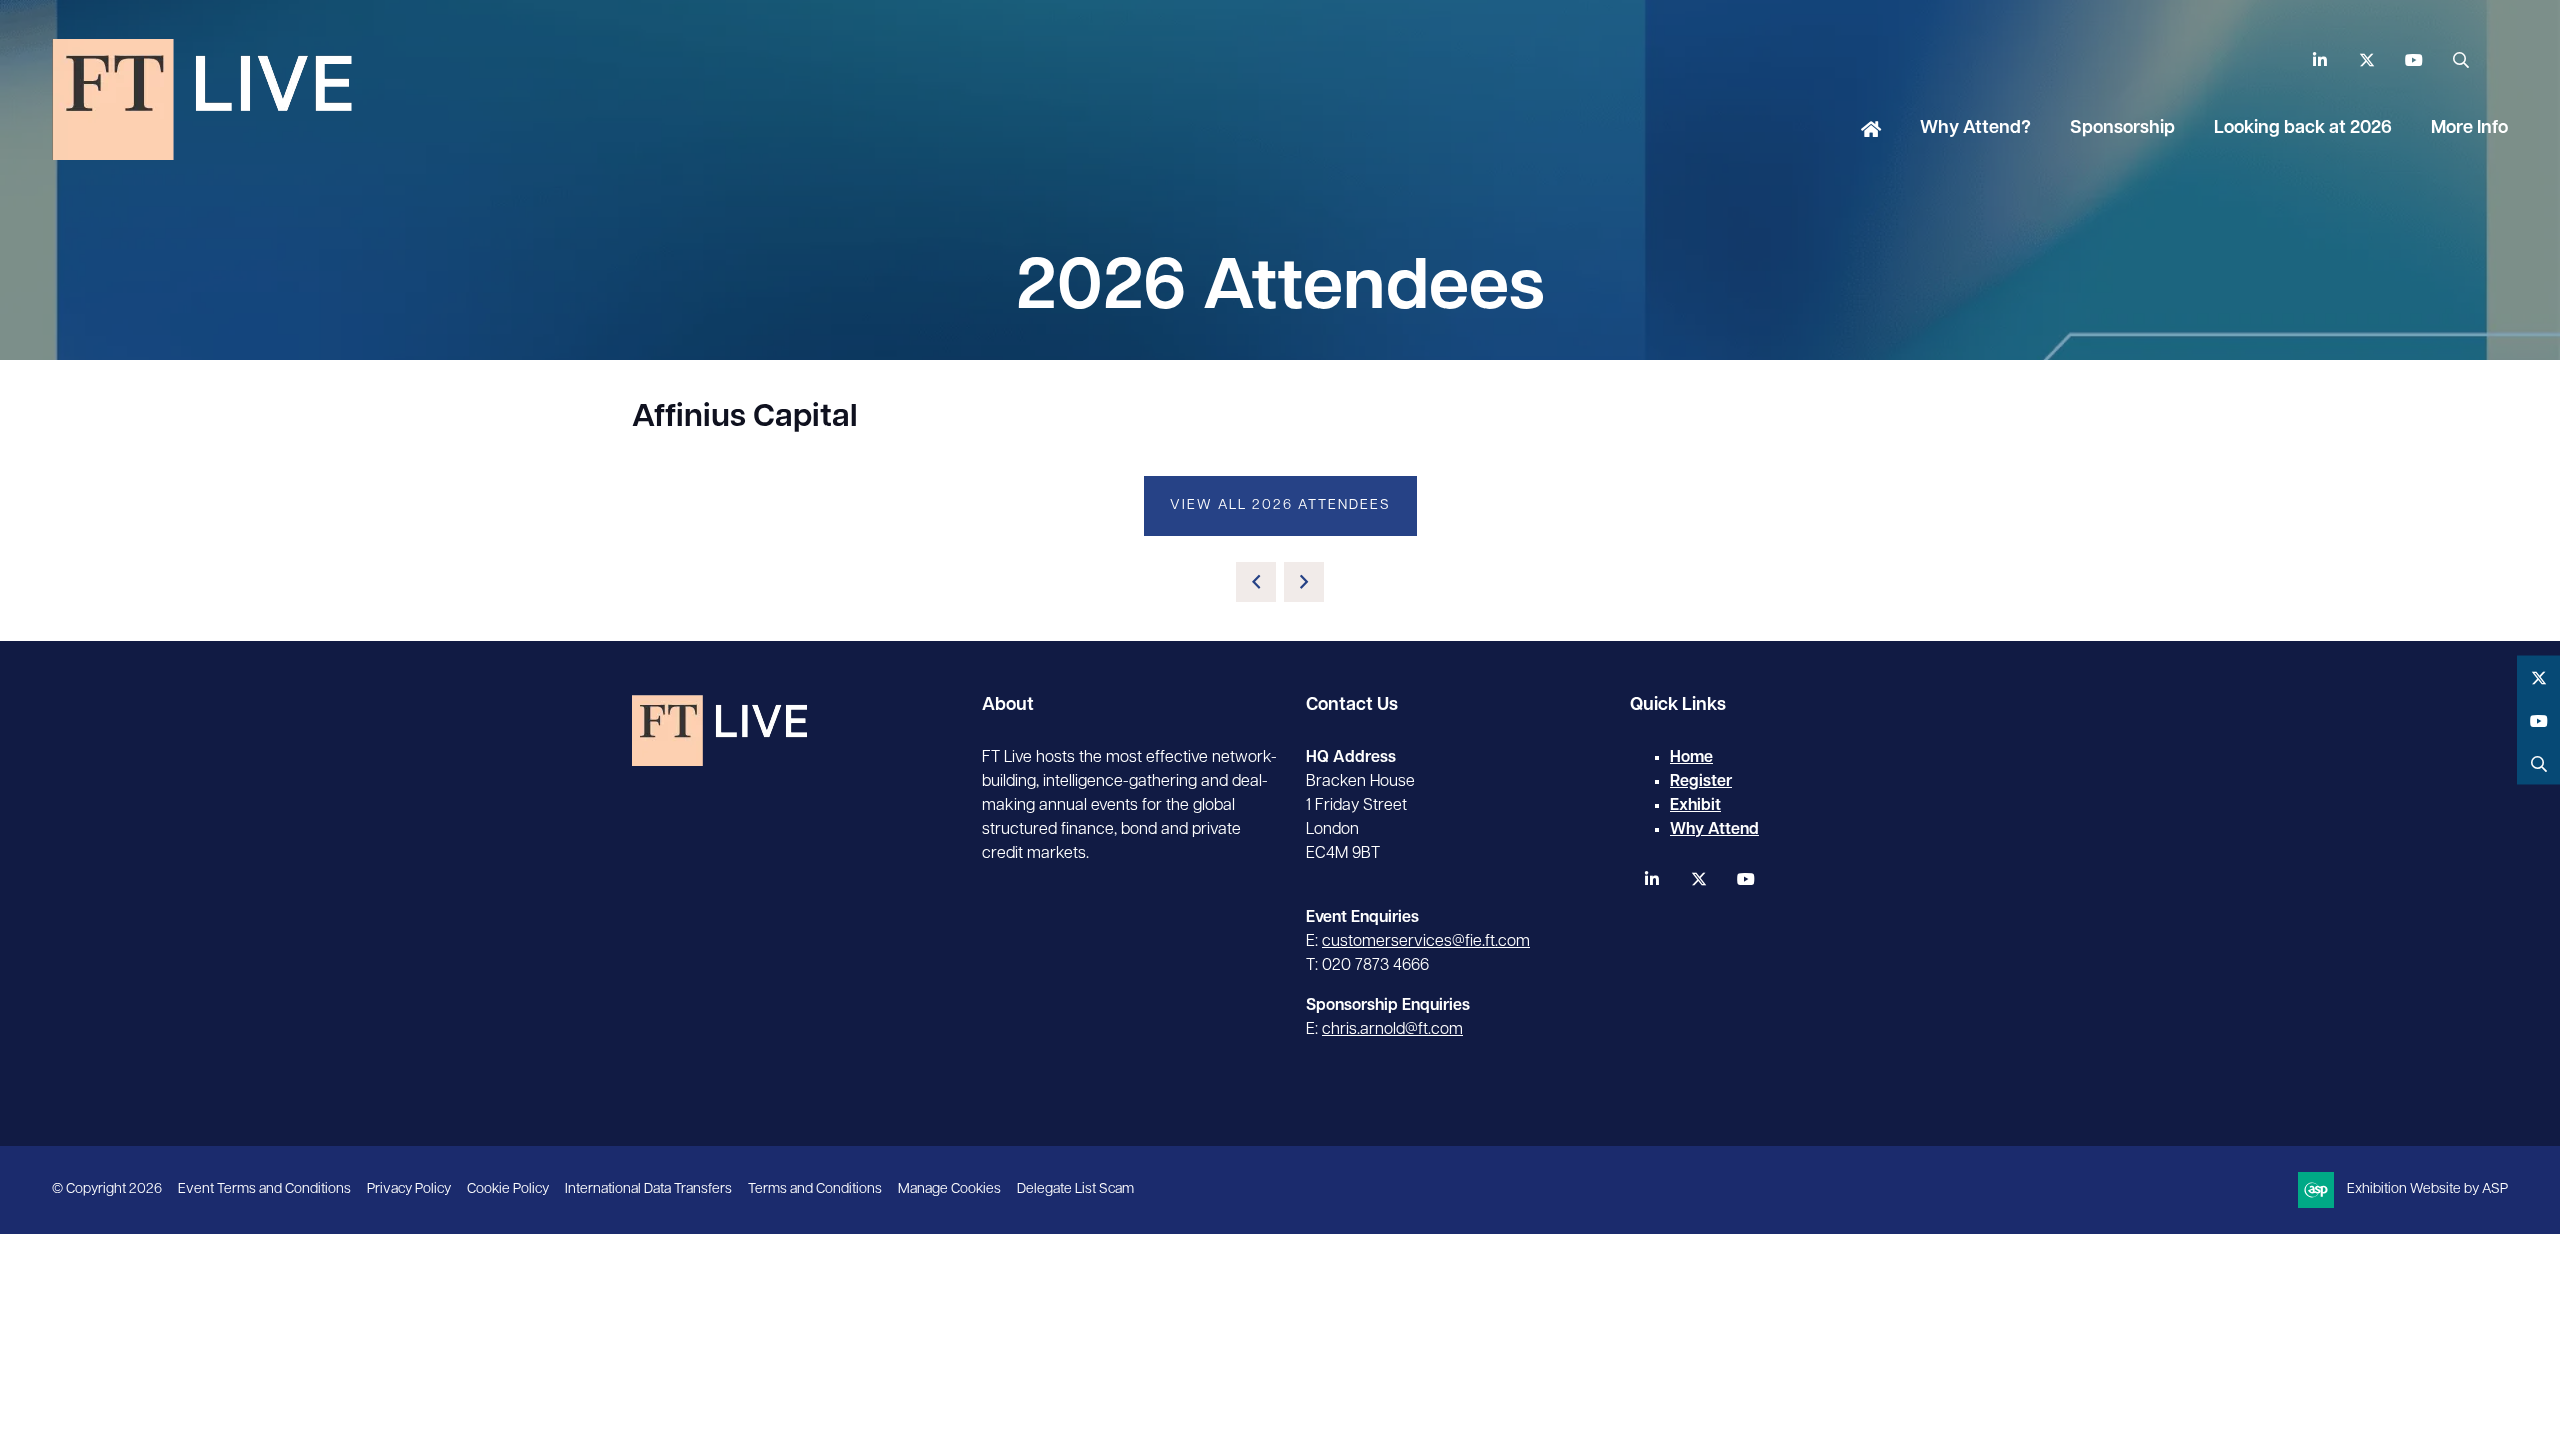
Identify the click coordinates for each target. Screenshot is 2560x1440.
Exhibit (1695, 806)
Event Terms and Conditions (264, 1189)
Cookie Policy (508, 1189)
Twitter (2366, 60)
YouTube (2413, 60)
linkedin (1651, 879)
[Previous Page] (1256, 582)
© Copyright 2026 (107, 1189)
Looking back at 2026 (2303, 129)
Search (2460, 60)
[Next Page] (1304, 582)
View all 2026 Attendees (1280, 505)
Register (1701, 782)
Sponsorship (2122, 129)
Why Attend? (1975, 129)
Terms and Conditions (815, 1189)
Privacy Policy (409, 1189)
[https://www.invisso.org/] (202, 153)
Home (1871, 131)
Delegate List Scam (1075, 1189)
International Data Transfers (648, 1189)
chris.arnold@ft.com (1392, 1030)
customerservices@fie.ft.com (1426, 942)
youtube (1745, 879)
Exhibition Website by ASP (2427, 1189)
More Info (2469, 129)
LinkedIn (2319, 60)
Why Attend (1714, 830)
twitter (1698, 879)
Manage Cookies (949, 1189)
